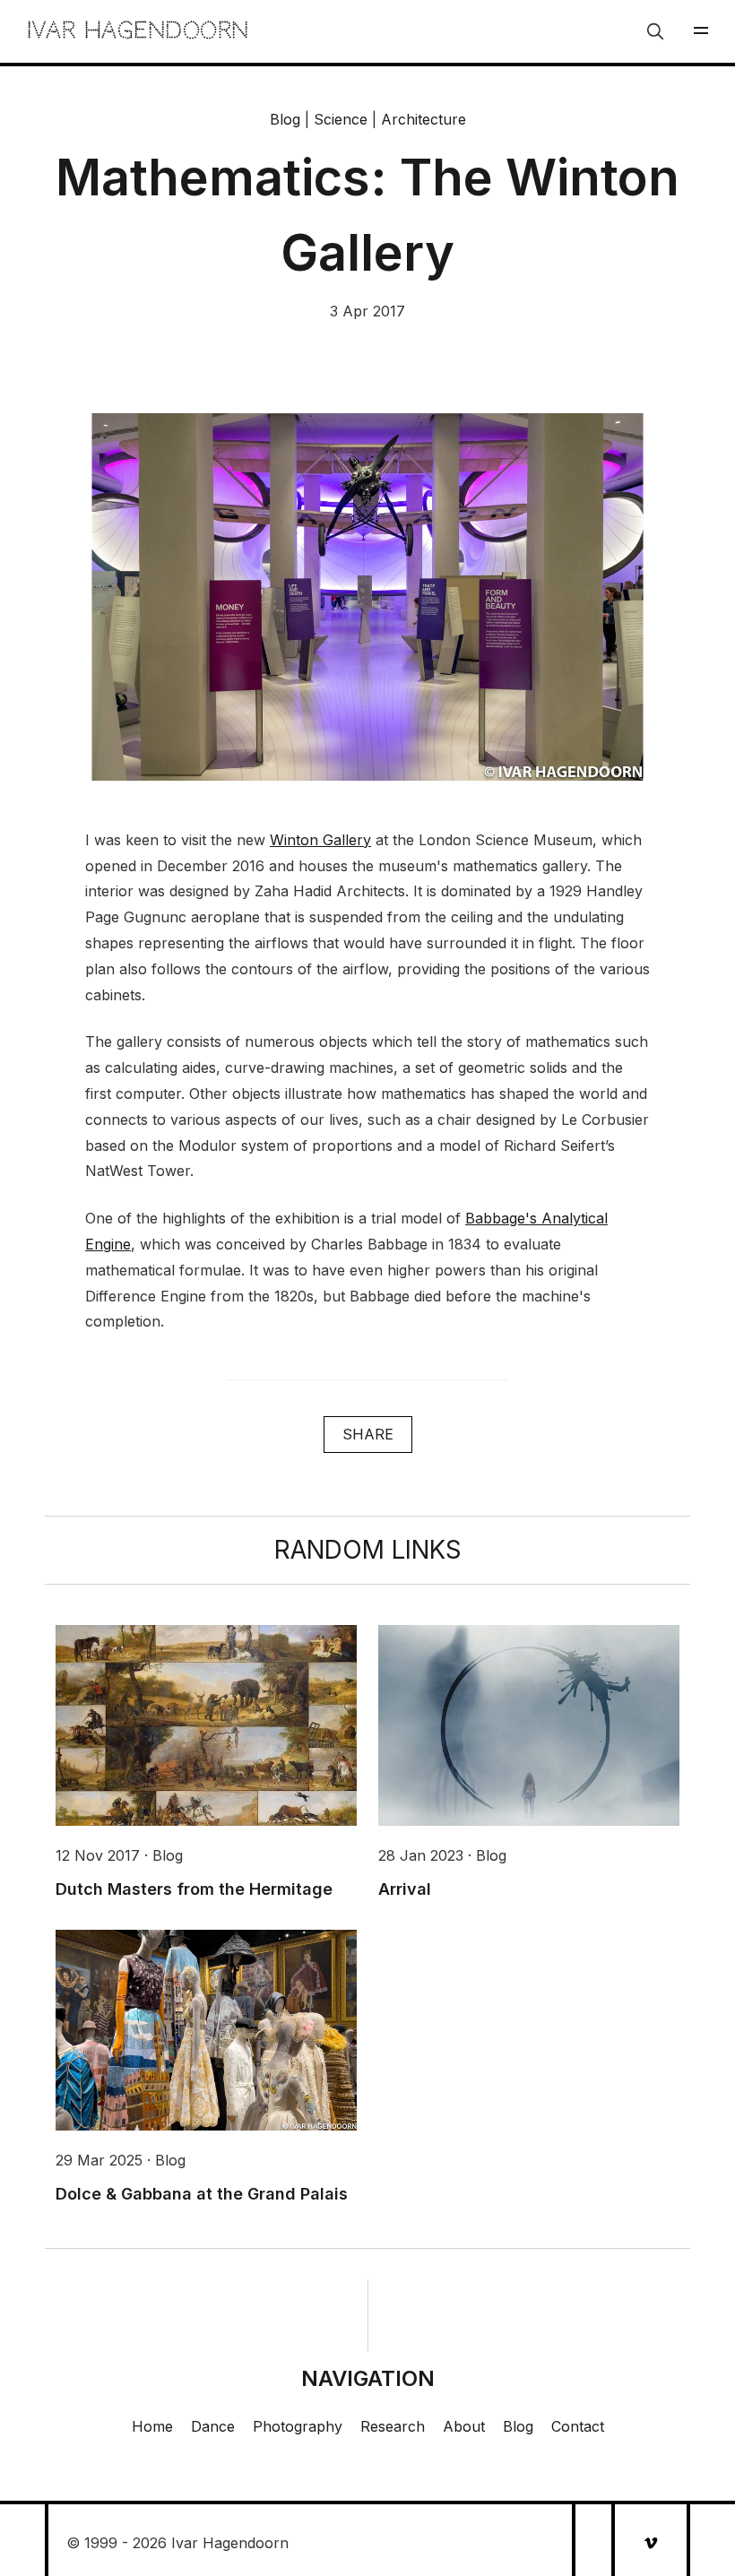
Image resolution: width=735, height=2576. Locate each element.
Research (393, 2426)
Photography (298, 2426)
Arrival (405, 1889)
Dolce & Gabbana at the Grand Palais (202, 2194)
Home (152, 2426)
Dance (213, 2426)
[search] (655, 31)
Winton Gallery (320, 840)
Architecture (424, 119)
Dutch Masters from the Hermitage (194, 1889)
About (464, 2426)
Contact (578, 2426)
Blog (285, 119)
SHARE (368, 1434)
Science (341, 119)
